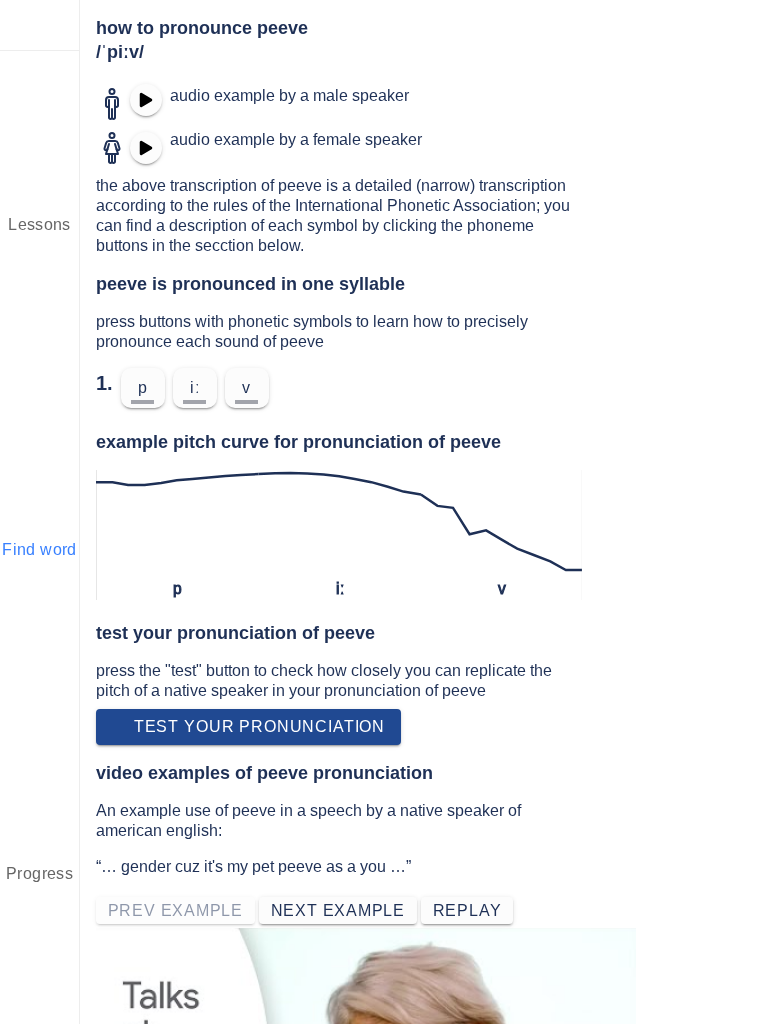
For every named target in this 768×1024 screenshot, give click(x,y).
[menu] (40, 25)
